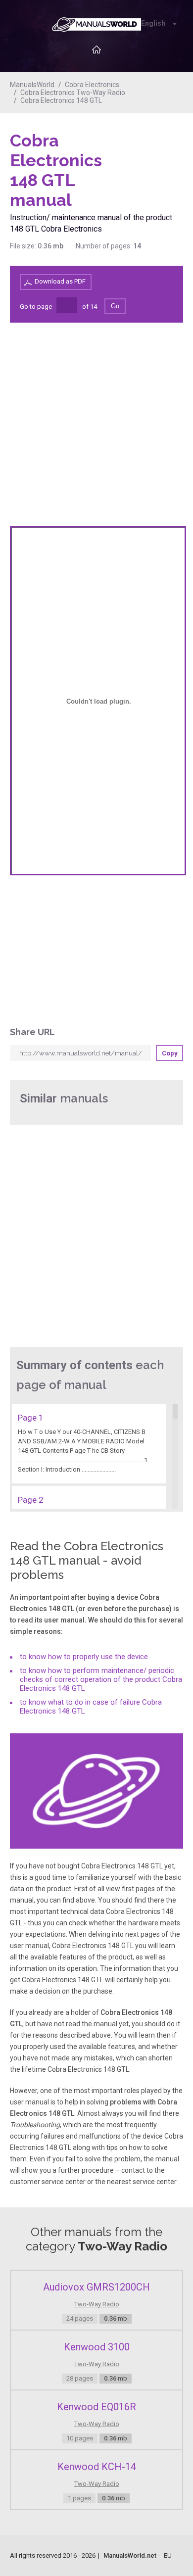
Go (115, 306)
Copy (170, 1053)
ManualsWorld (32, 85)
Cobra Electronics (92, 85)
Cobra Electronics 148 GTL (61, 100)
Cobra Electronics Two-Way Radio (73, 93)
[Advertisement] (144, 156)
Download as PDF (60, 281)
